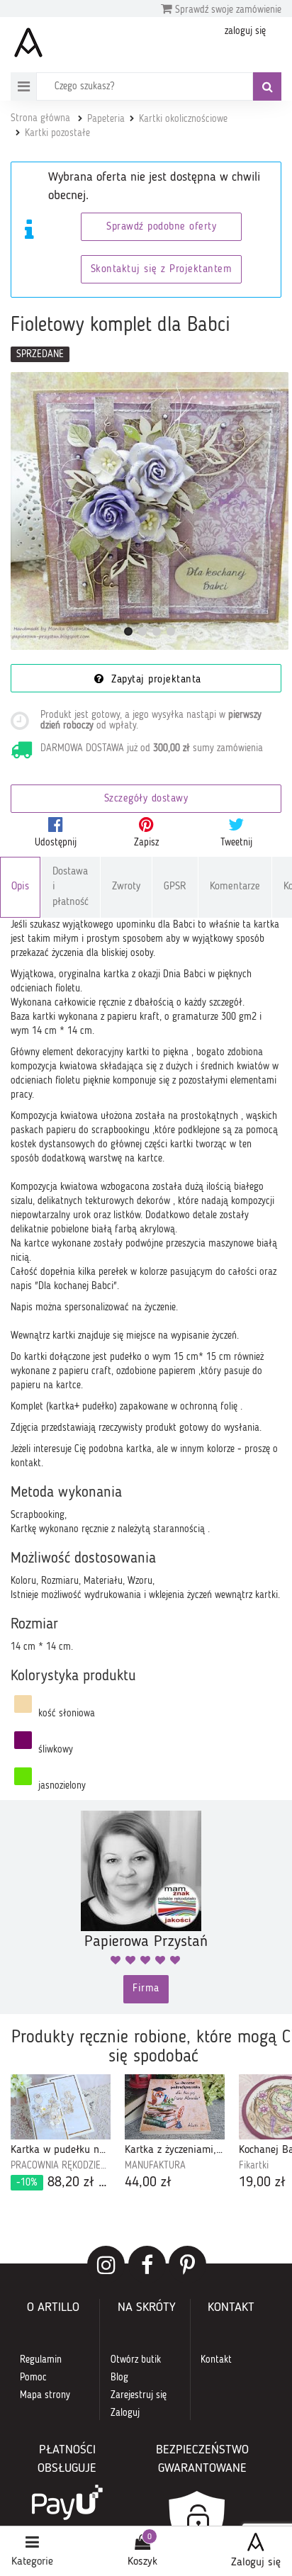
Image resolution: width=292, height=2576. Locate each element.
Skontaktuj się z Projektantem (162, 270)
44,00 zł (148, 2183)
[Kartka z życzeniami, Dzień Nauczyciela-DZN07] (175, 2107)
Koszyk (142, 2562)
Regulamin (41, 2360)
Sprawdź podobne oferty (161, 227)
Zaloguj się (256, 2563)
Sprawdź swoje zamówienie (227, 10)
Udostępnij (56, 843)
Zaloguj (125, 2413)
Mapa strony (45, 2395)
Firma (146, 1989)
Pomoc (33, 2378)
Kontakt (216, 2360)
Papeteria (106, 119)
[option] (61, 2133)
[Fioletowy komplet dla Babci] (150, 511)
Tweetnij (236, 843)
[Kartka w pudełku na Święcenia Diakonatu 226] (61, 2107)
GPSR (175, 887)
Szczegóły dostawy (146, 799)
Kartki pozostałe (57, 133)
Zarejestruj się (139, 2395)
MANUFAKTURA (155, 2166)
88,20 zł (63, 2183)
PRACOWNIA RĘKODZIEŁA (61, 2166)
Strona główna (40, 118)
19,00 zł (262, 2183)
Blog (119, 2378)
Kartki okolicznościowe (183, 119)
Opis (20, 887)
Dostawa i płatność (71, 887)
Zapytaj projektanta (155, 680)
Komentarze (235, 887)
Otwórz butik (136, 2360)
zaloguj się (245, 31)
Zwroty (126, 887)
